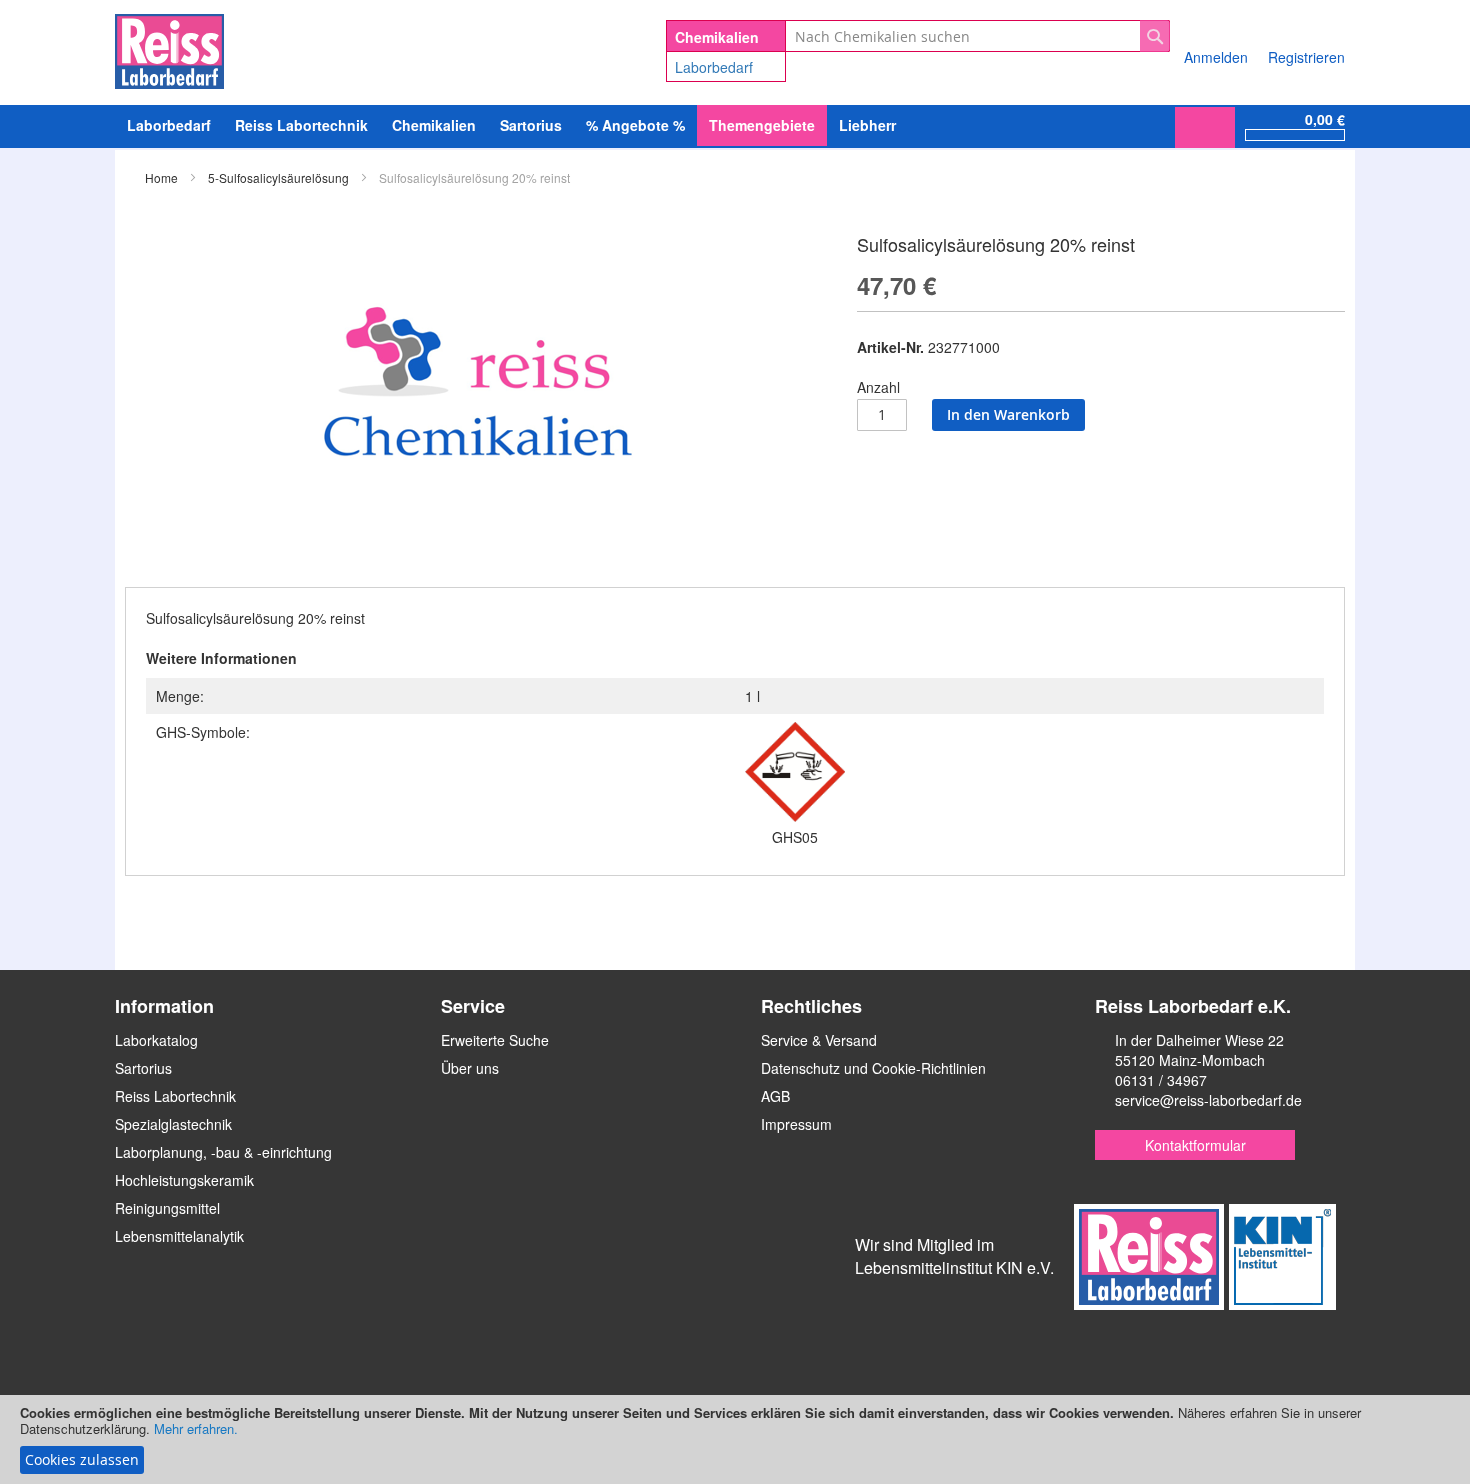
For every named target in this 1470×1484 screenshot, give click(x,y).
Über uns (470, 1068)
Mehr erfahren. (196, 1428)
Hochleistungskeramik (184, 1180)
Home (161, 177)
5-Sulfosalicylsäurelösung (278, 177)
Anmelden (1216, 57)
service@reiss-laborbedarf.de (1208, 1100)
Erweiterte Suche (495, 1040)
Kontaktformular (1195, 1145)
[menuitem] (169, 125)
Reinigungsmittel (167, 1208)
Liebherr (867, 125)
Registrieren (1306, 57)
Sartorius (143, 1068)
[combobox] (977, 36)
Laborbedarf (714, 67)
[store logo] (169, 48)
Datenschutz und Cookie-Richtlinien (873, 1068)
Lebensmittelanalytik (179, 1236)
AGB (775, 1096)
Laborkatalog (156, 1040)
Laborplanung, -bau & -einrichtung (223, 1152)
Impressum (796, 1124)
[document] (735, 1439)
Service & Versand (819, 1040)
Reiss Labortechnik (175, 1096)
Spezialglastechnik (173, 1124)
